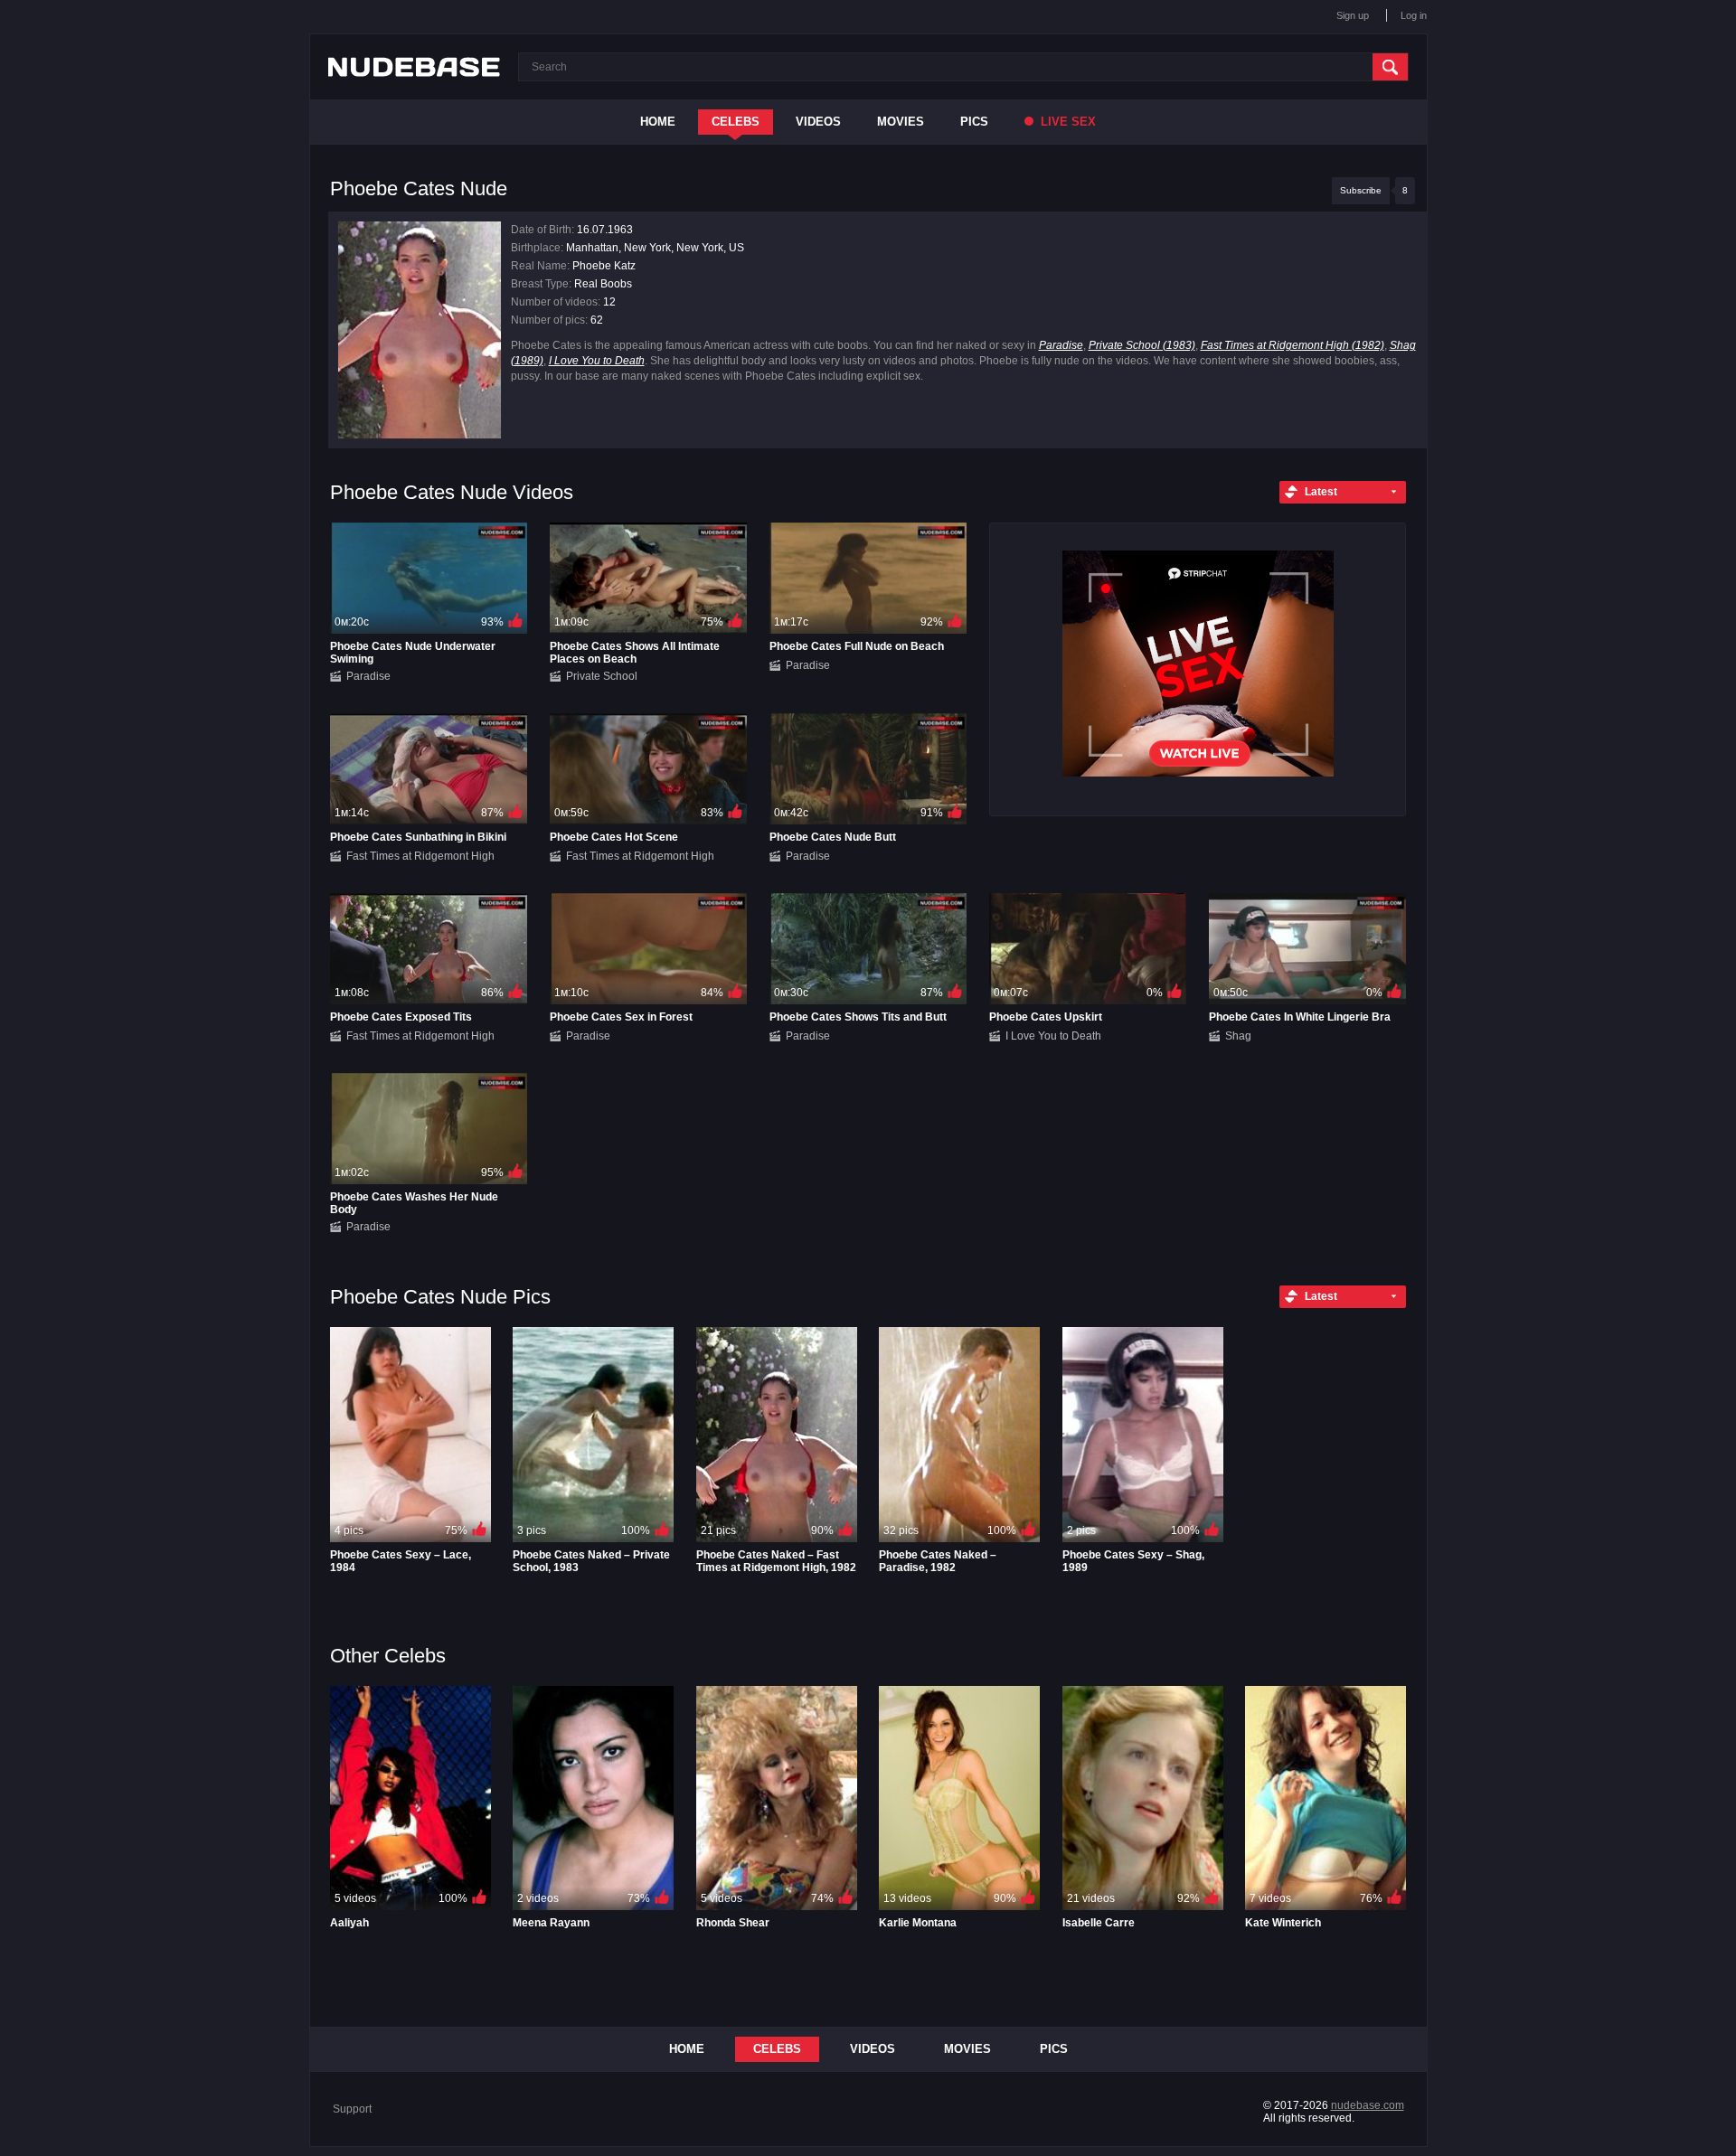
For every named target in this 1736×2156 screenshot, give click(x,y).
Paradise (1061, 345)
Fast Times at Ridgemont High (420, 856)
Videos (818, 122)
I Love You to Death (597, 361)
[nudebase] (414, 67)
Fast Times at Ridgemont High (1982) (1293, 345)
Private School (602, 676)
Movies (901, 122)
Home (658, 122)
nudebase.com (1368, 2105)
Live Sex (1066, 122)
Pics (974, 122)
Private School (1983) (1142, 345)
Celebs (736, 122)
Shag (1238, 1036)
